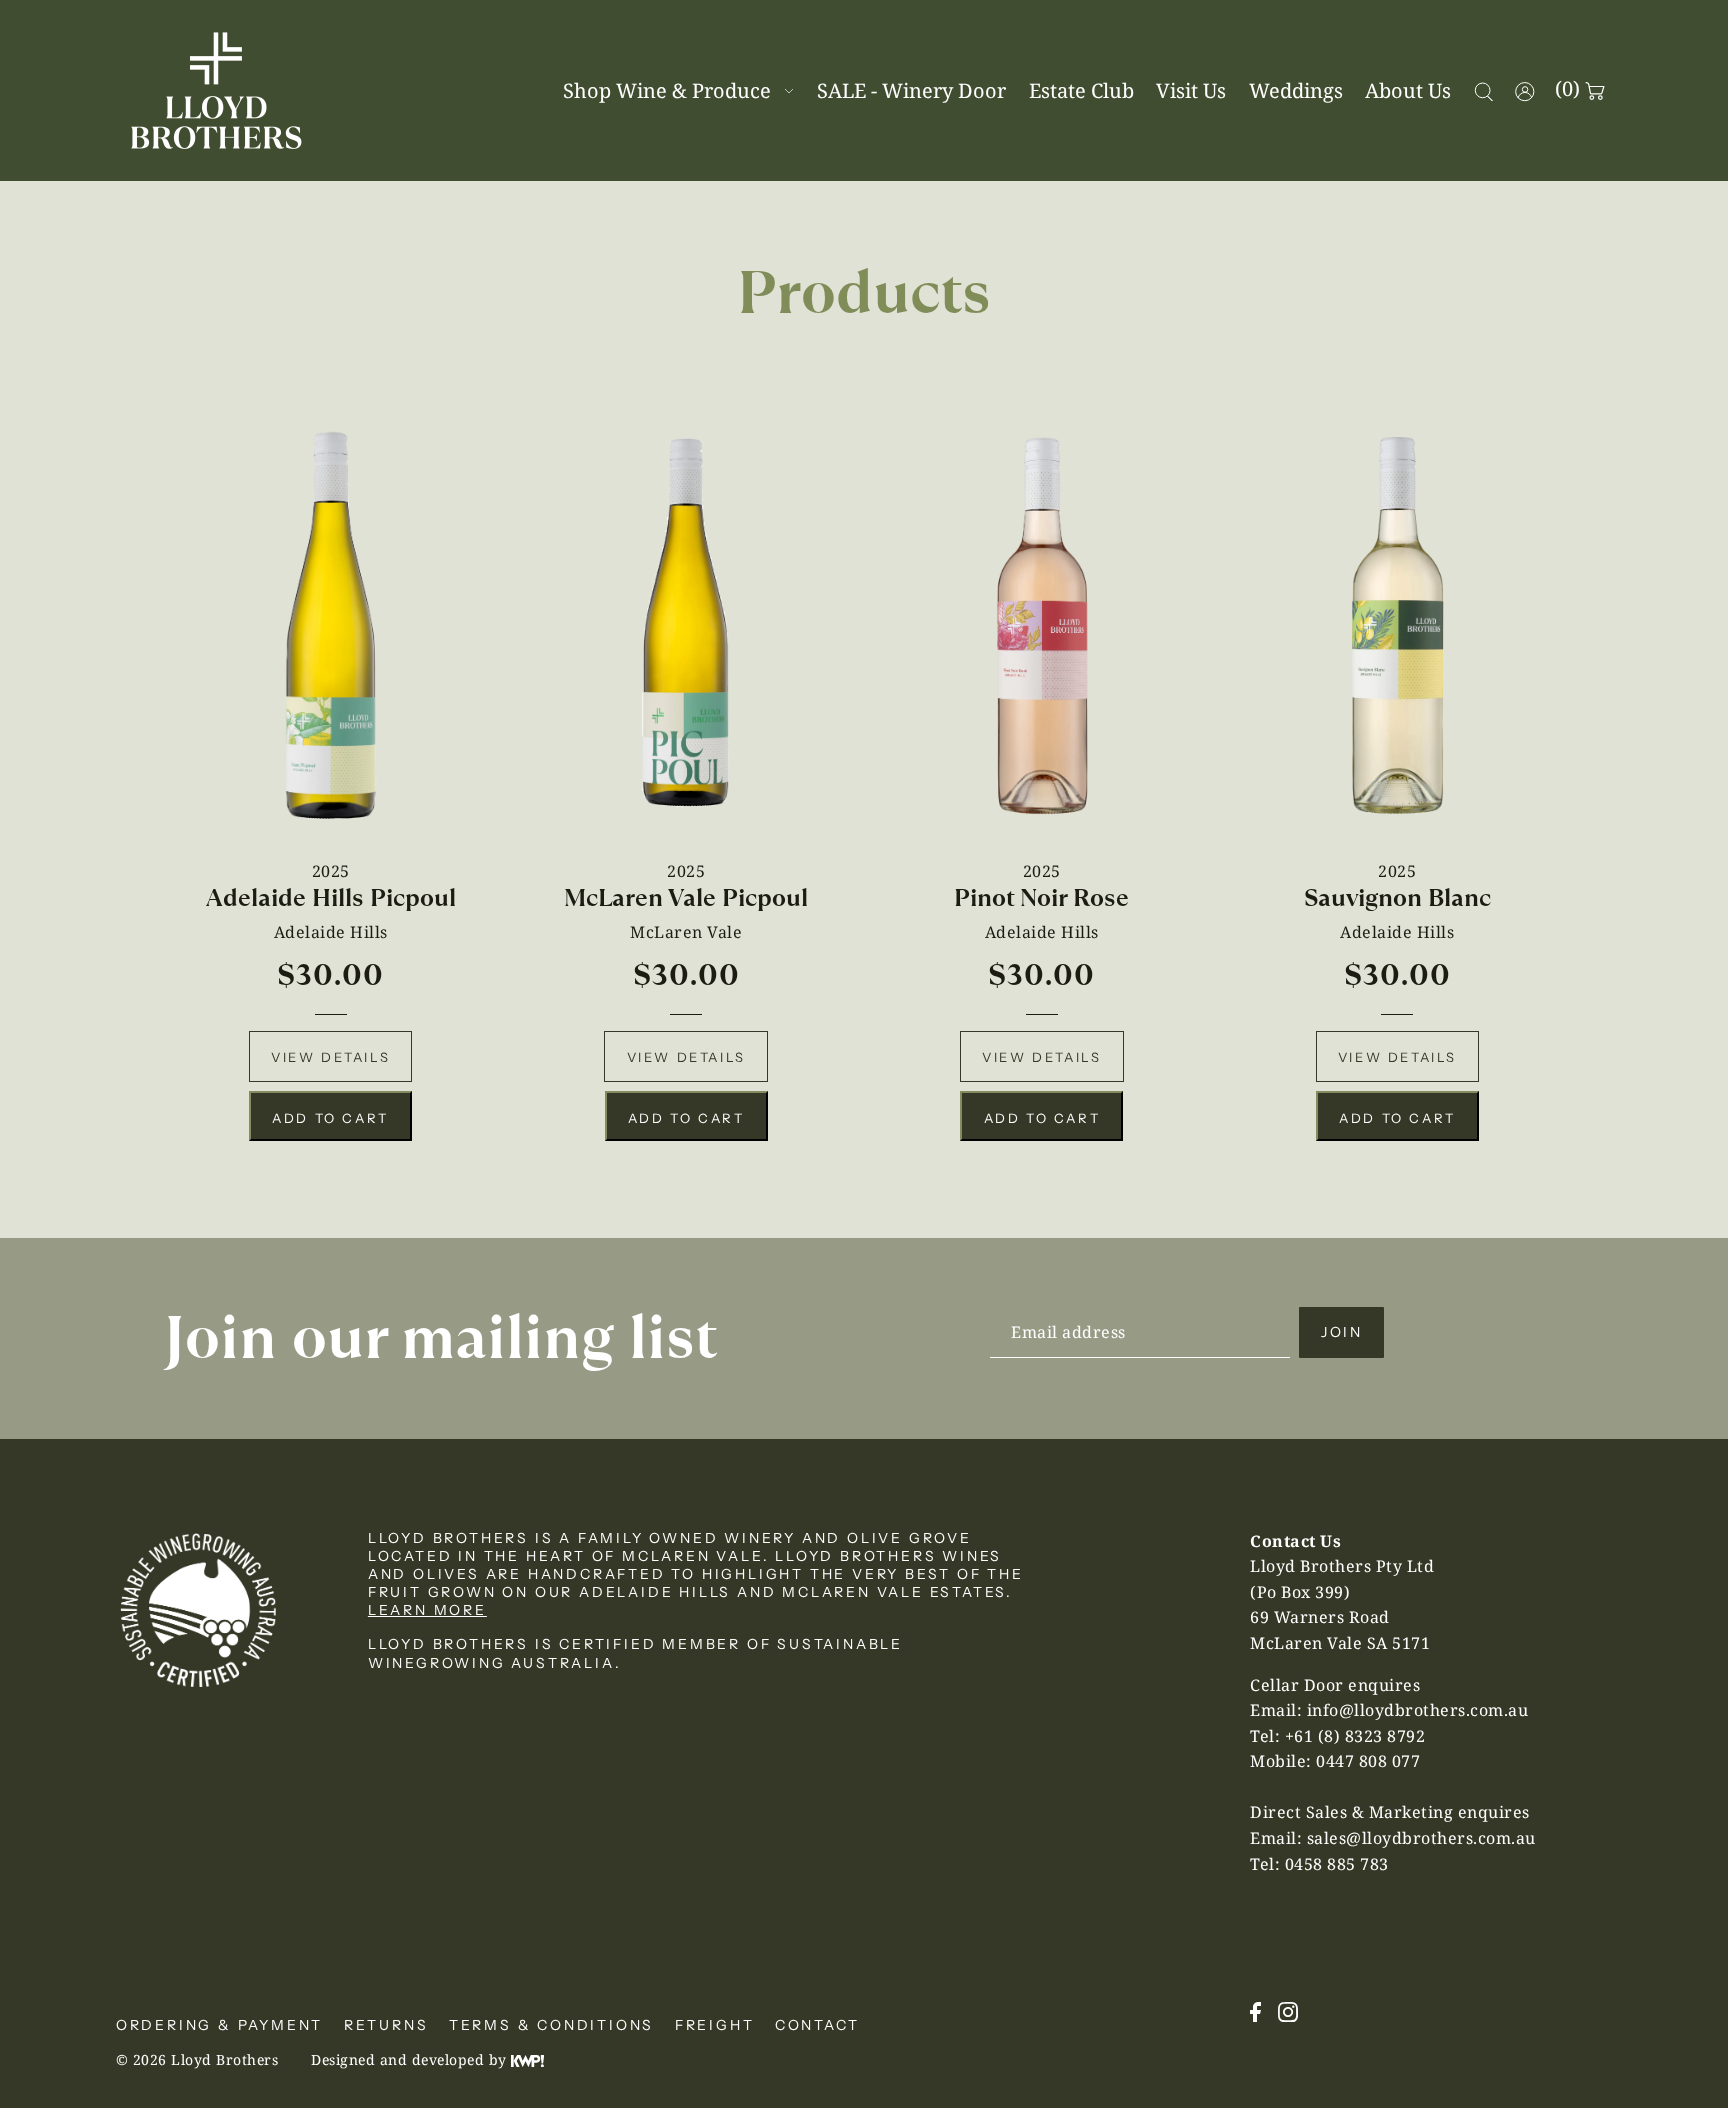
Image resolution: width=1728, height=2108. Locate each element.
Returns (386, 2025)
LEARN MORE (427, 1610)
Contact (817, 2025)
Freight (715, 2025)
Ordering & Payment (219, 2025)
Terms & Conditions (551, 2025)
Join (1342, 1332)
